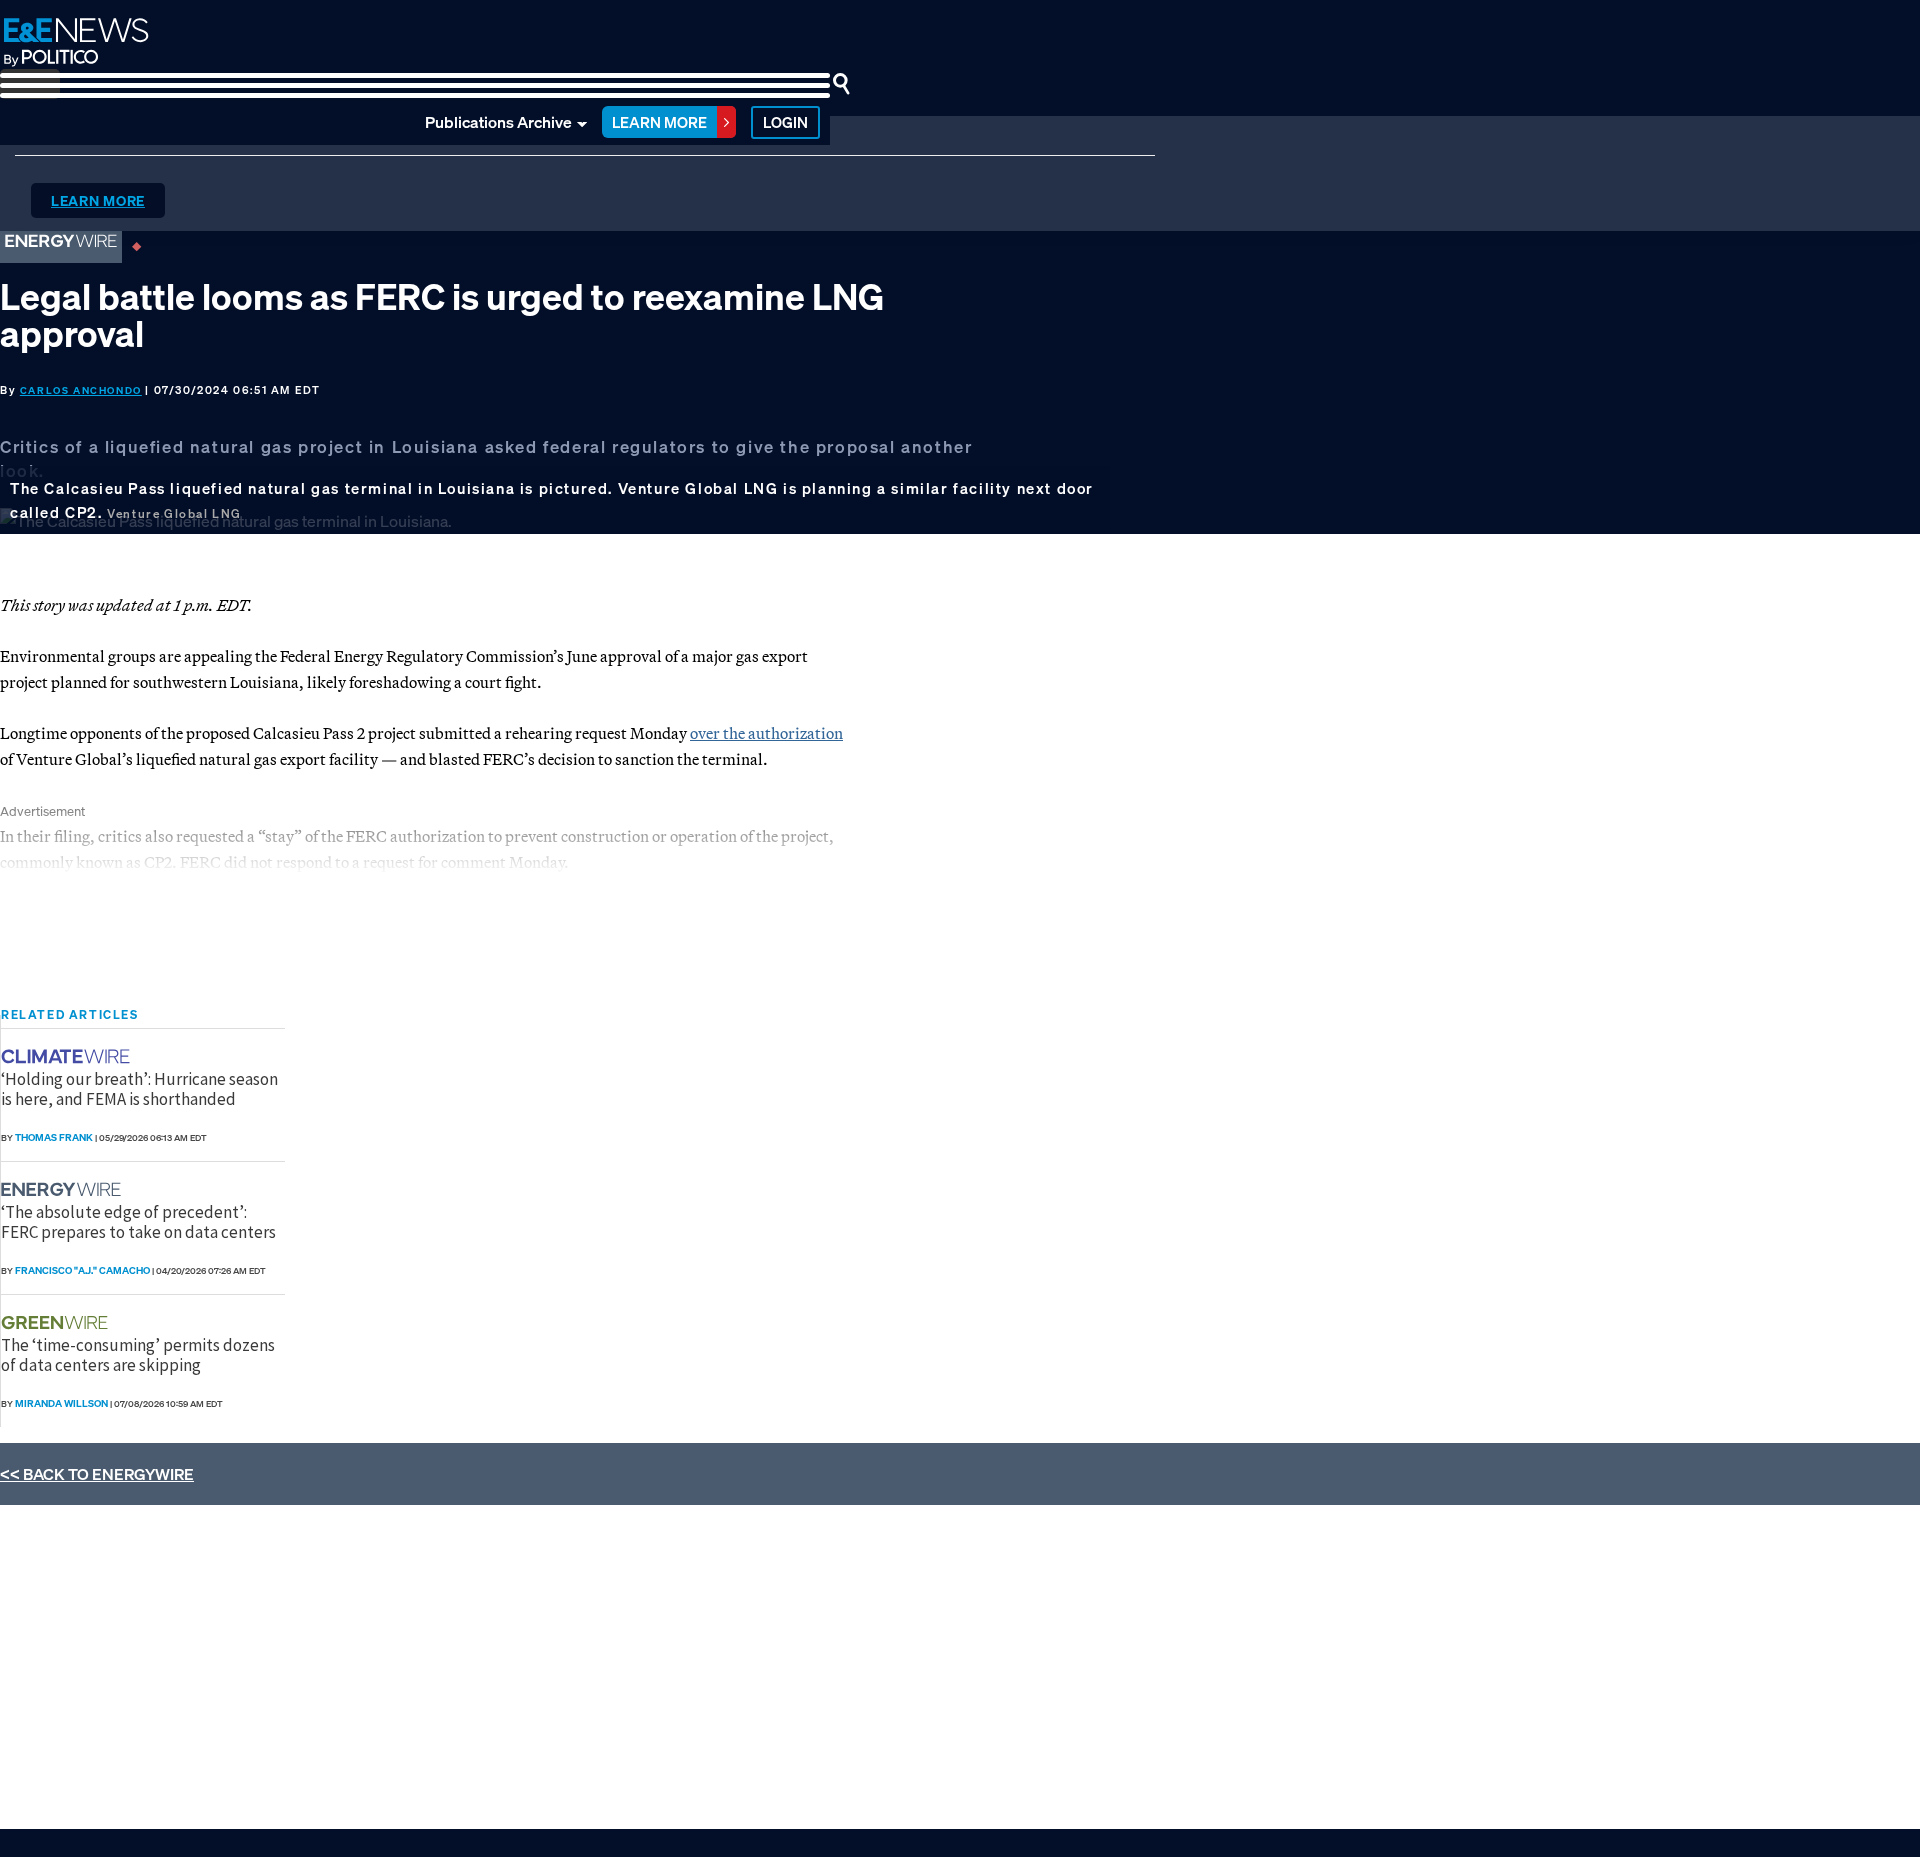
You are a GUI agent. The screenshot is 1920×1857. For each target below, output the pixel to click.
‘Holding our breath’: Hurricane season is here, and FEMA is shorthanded (139, 1089)
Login (785, 122)
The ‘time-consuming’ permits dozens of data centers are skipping (138, 1355)
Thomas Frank (54, 1137)
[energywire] (63, 1189)
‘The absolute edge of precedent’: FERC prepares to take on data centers (138, 1222)
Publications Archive (498, 122)
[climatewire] (68, 1056)
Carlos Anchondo (81, 390)
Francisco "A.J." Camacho (82, 1270)
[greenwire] (57, 1322)
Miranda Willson (61, 1403)
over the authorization (766, 733)
